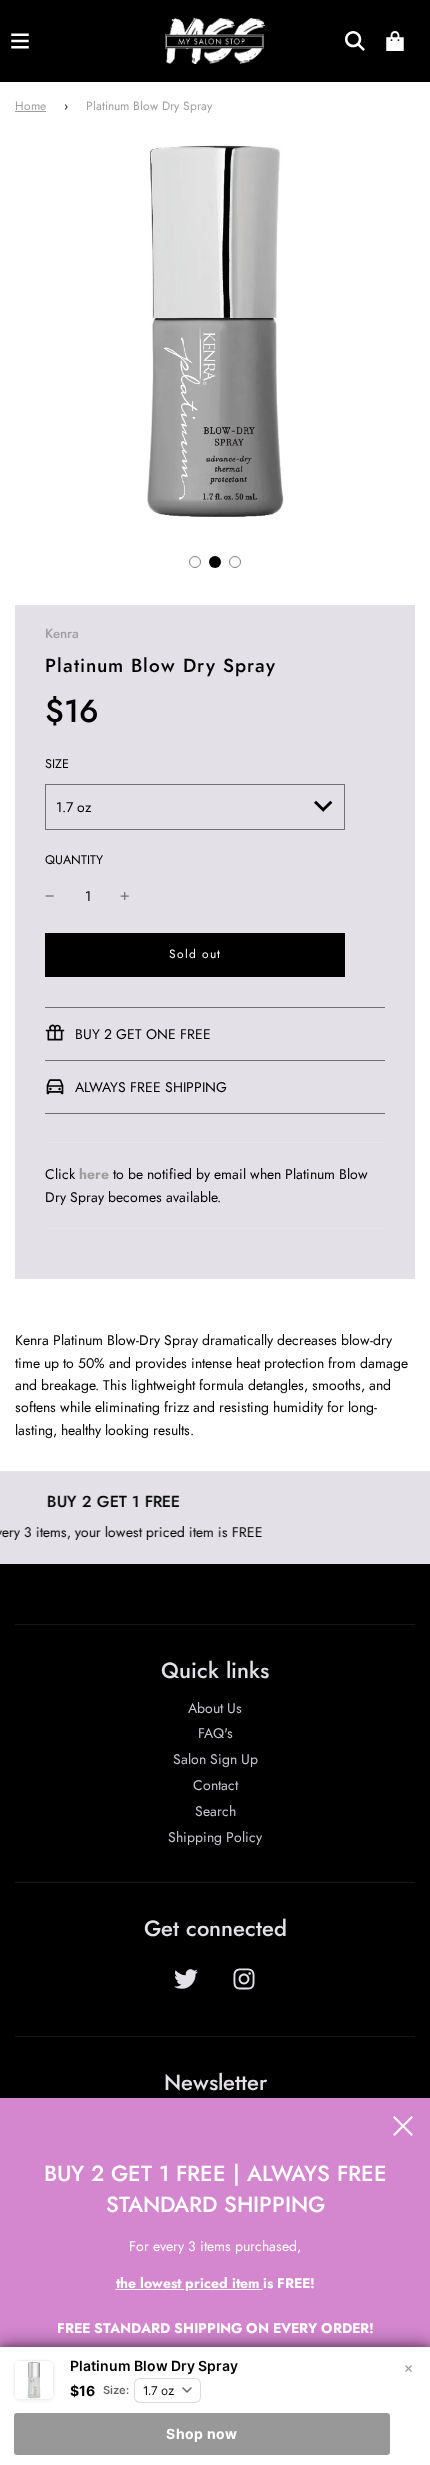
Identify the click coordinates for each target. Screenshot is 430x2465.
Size (57, 764)
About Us (215, 1708)
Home (30, 106)
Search (215, 1811)
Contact (215, 1785)
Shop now (201, 2433)
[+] (125, 896)
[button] (195, 562)
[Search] (355, 41)
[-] (50, 896)
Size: (116, 2390)
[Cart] (395, 41)
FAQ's (215, 1733)
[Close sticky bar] (408, 2369)
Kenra (62, 633)
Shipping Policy (215, 1837)
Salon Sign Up (215, 1759)
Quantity (74, 860)
